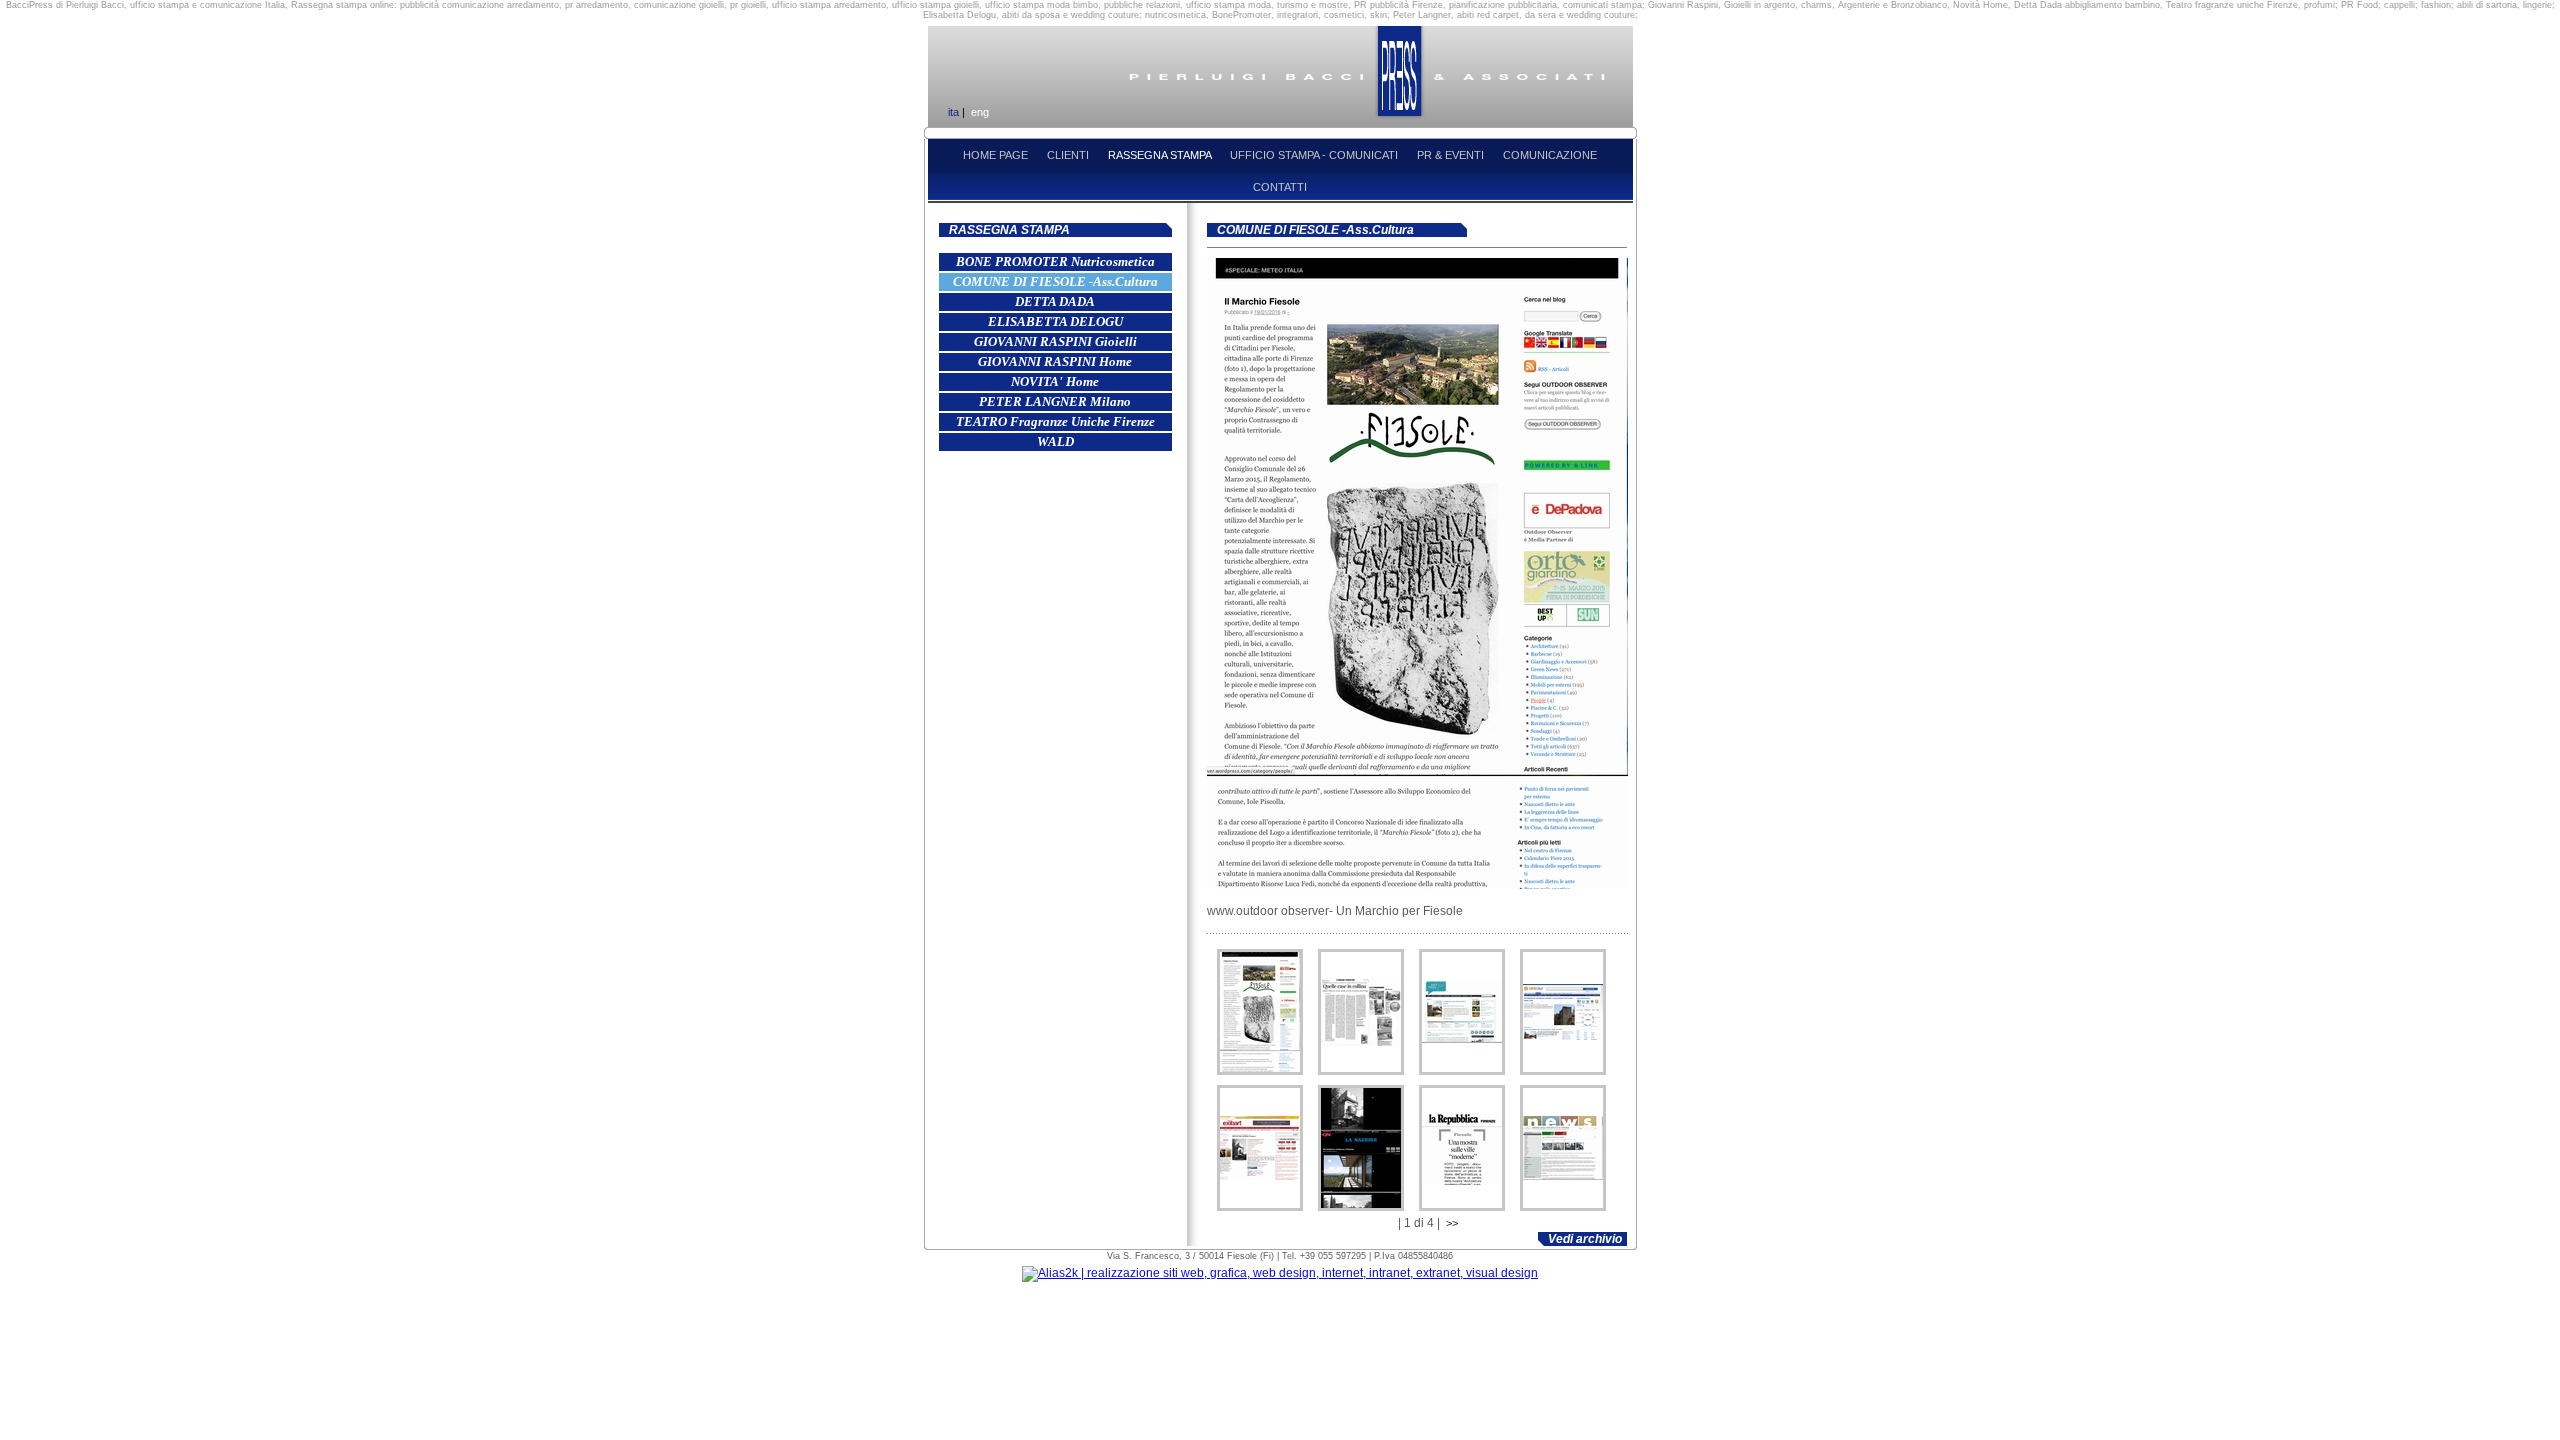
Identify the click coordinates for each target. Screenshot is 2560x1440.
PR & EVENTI (1452, 155)
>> (1452, 1223)
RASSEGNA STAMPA (1161, 155)
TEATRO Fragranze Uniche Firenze (1055, 421)
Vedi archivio (1585, 1239)
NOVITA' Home (1055, 381)
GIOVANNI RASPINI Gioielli (1055, 341)
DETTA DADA (1055, 301)
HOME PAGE (997, 155)
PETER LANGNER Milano (1055, 401)
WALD (1055, 441)
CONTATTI (1280, 187)
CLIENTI (1069, 155)
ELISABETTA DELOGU (1055, 321)
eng (980, 112)
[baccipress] (1260, 1012)
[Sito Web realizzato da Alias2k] (1280, 1273)
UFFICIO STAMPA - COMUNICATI (1315, 155)
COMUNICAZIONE (1550, 155)
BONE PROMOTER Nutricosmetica (1055, 261)
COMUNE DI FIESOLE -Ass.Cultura (1055, 281)
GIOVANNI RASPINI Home (1055, 361)
